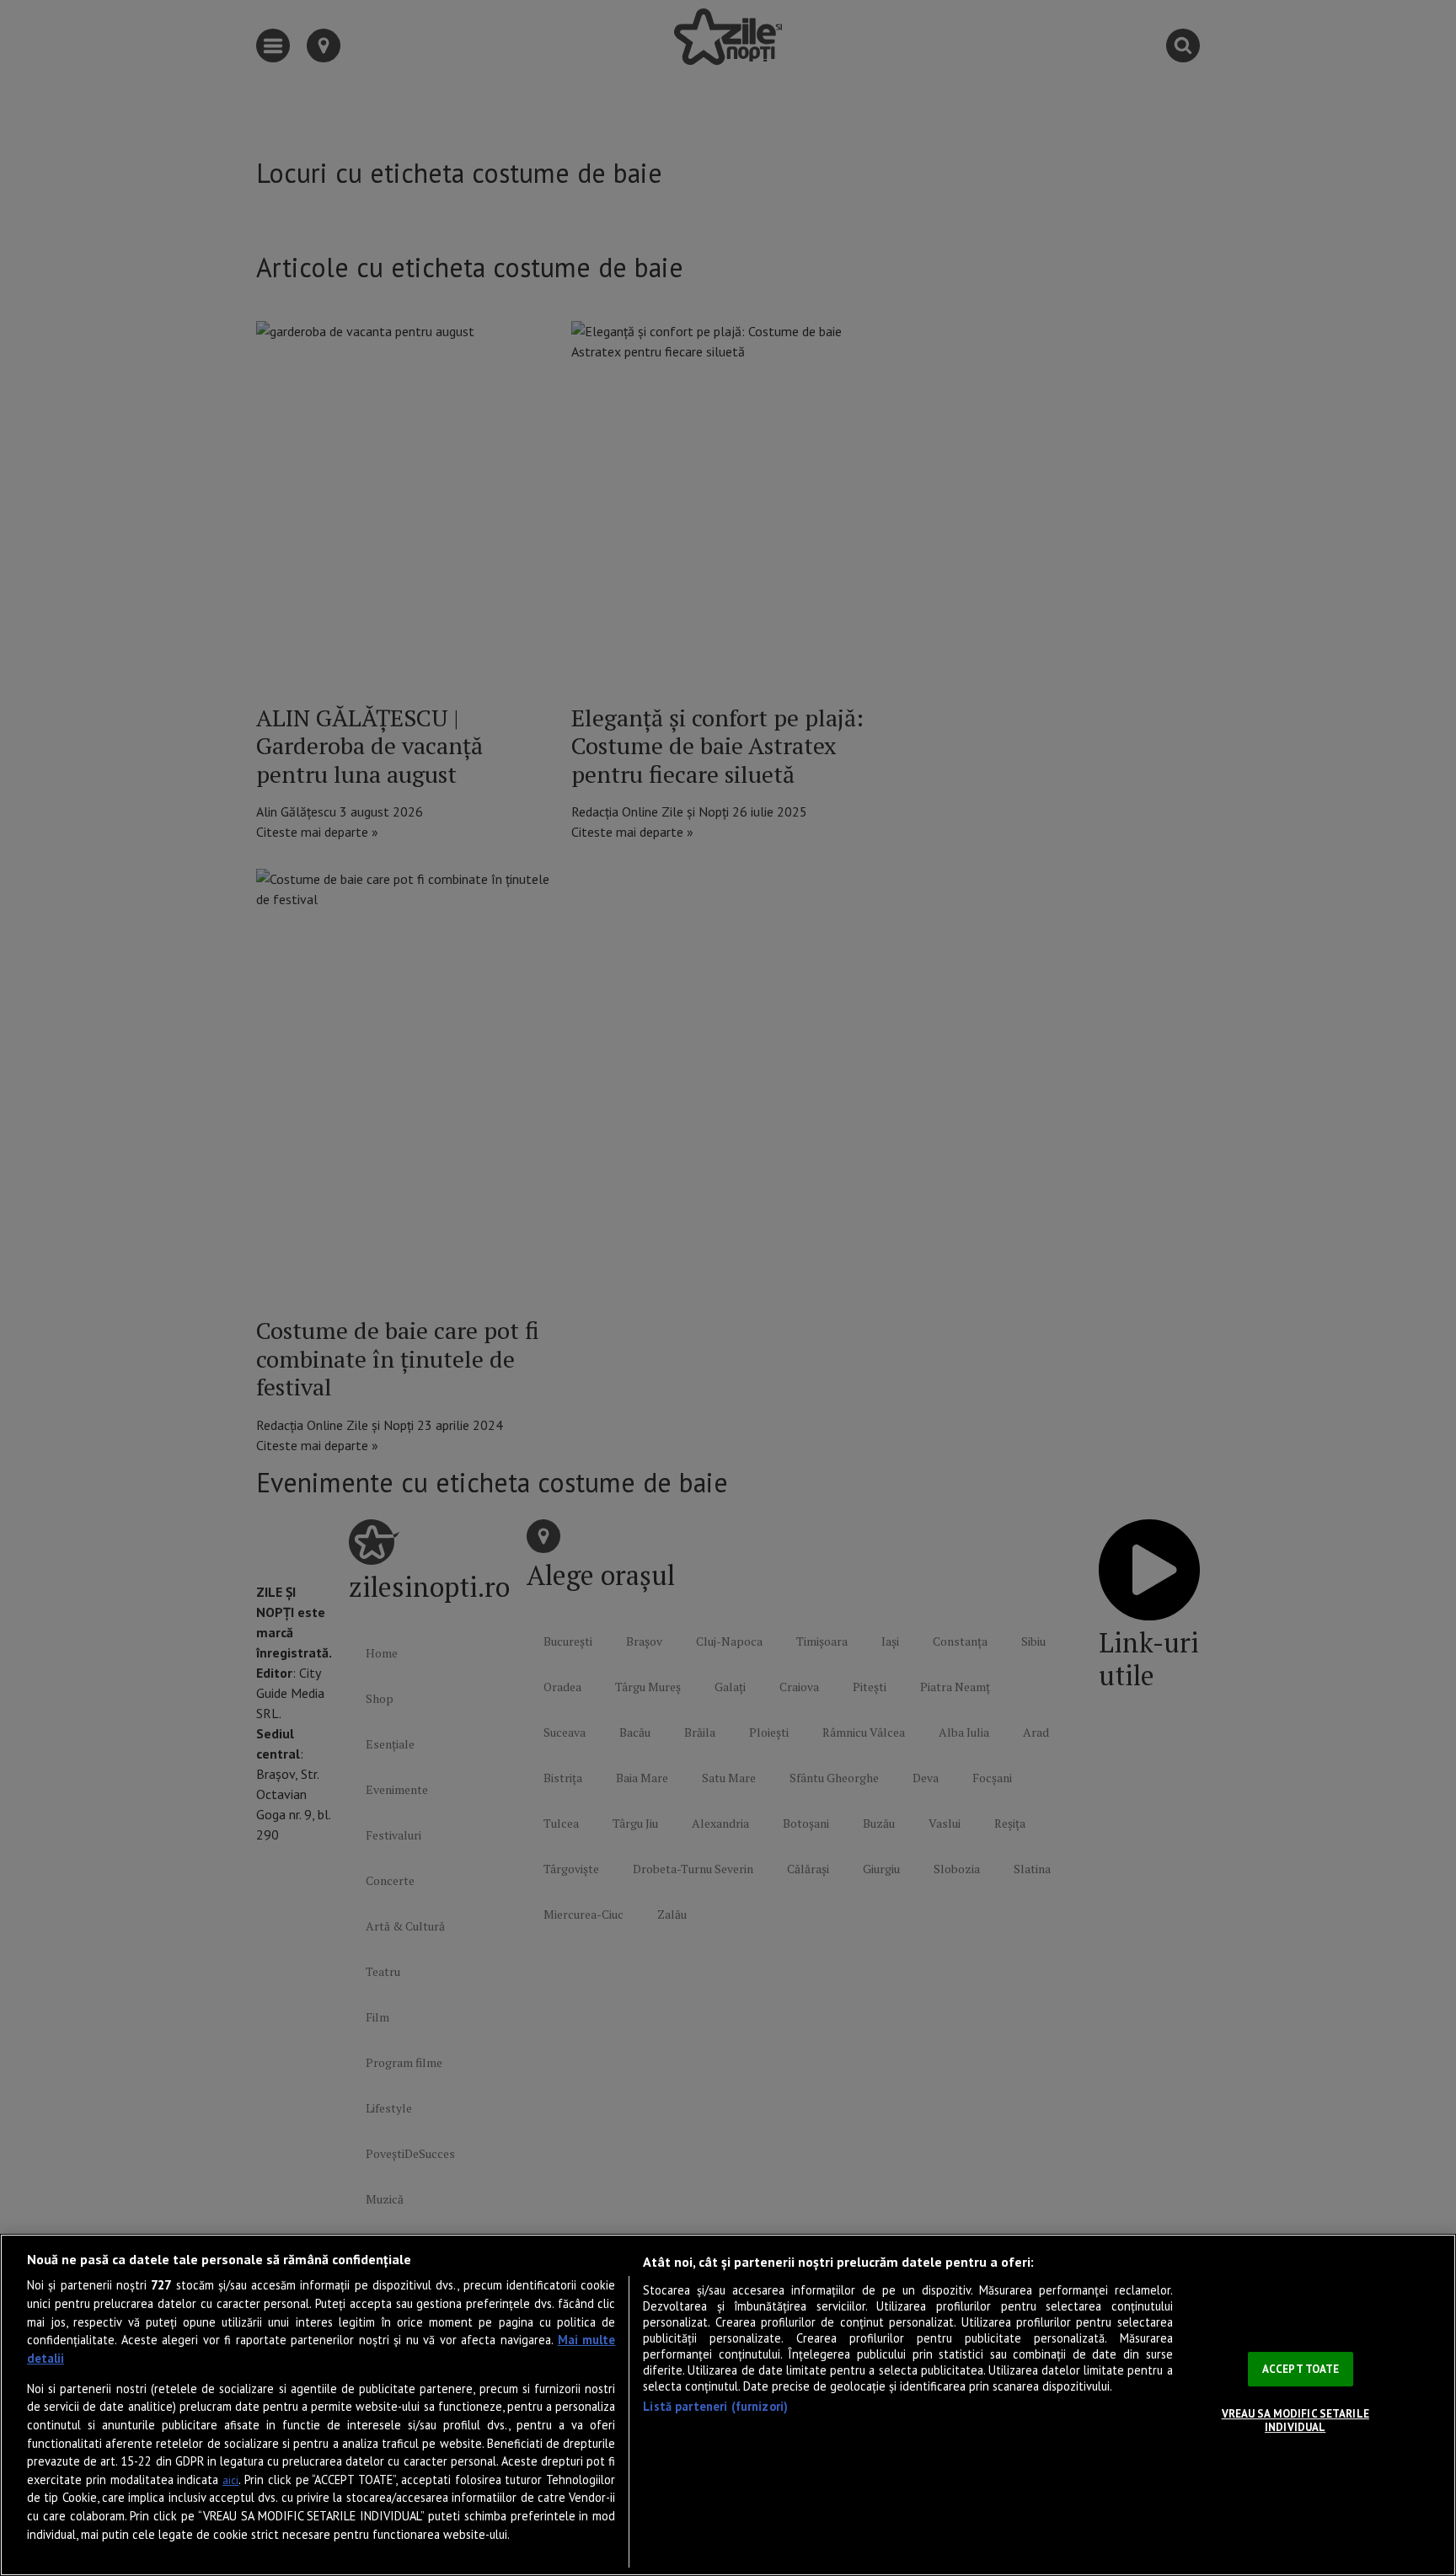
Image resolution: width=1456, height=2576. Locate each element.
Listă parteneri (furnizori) (715, 2406)
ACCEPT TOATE (1301, 2369)
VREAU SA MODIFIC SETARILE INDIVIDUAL (1295, 2421)
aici (230, 2480)
